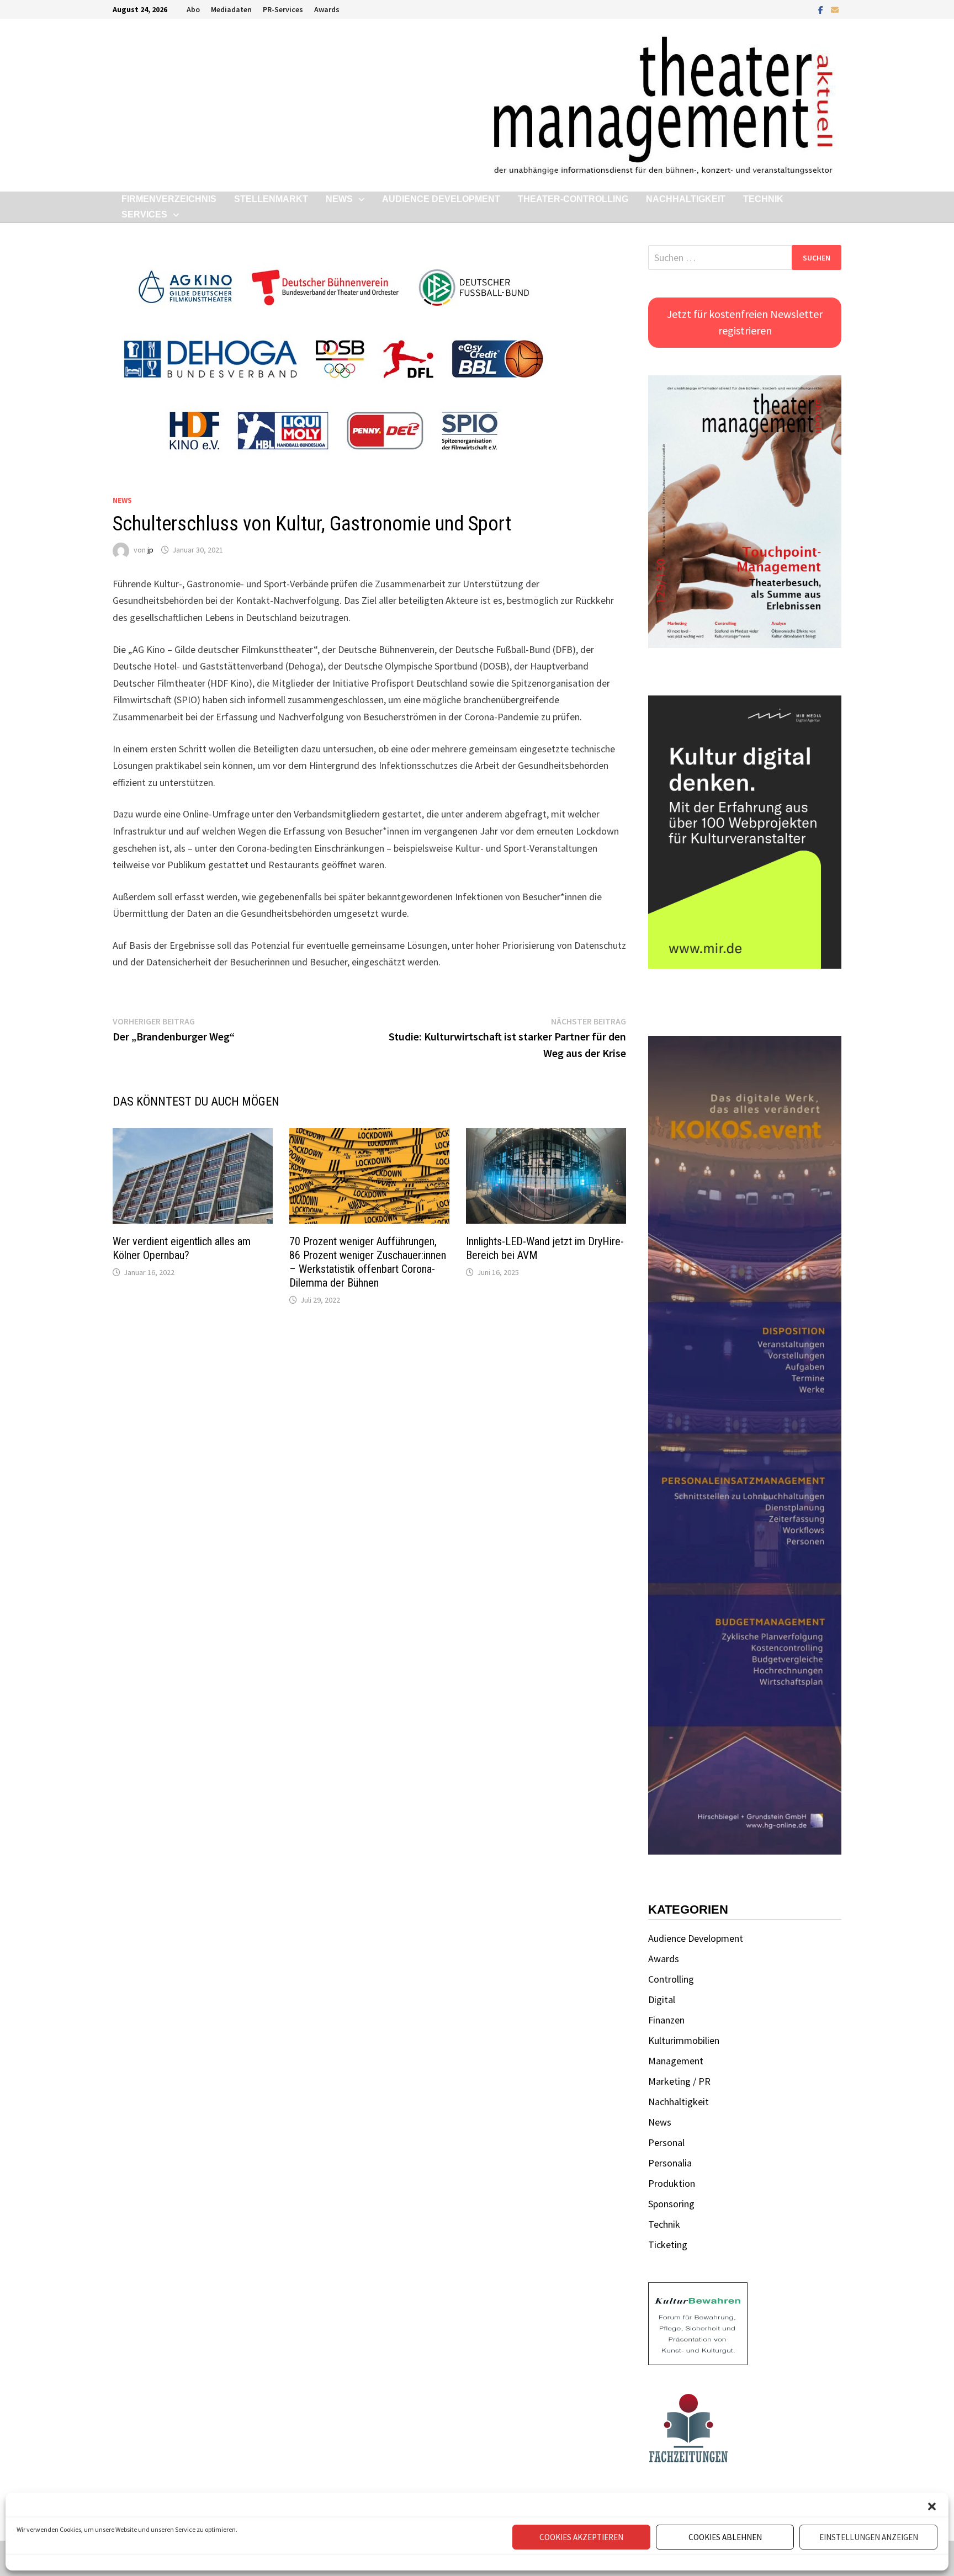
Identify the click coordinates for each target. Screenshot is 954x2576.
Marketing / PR (679, 2081)
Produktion (672, 2183)
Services (144, 214)
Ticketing (668, 2245)
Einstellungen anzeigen (869, 2537)
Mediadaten (231, 9)
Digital (662, 1999)
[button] (932, 2506)
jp (150, 550)
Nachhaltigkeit (686, 199)
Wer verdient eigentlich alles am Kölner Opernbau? (182, 1248)
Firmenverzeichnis (169, 199)
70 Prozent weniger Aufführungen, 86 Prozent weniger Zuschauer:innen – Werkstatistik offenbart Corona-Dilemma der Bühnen (368, 1262)
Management (676, 2061)
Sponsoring (671, 2204)
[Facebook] (822, 9)
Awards (327, 9)
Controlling (671, 1979)
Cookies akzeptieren (581, 2537)
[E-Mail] (835, 9)
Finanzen (666, 2020)
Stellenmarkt (271, 199)
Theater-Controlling (573, 199)
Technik (763, 199)
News (339, 199)
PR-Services (283, 9)
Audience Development (441, 199)
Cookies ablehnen (725, 2537)
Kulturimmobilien (684, 2040)
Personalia (670, 2163)
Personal (666, 2142)
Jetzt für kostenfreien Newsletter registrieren (745, 322)
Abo (193, 9)
